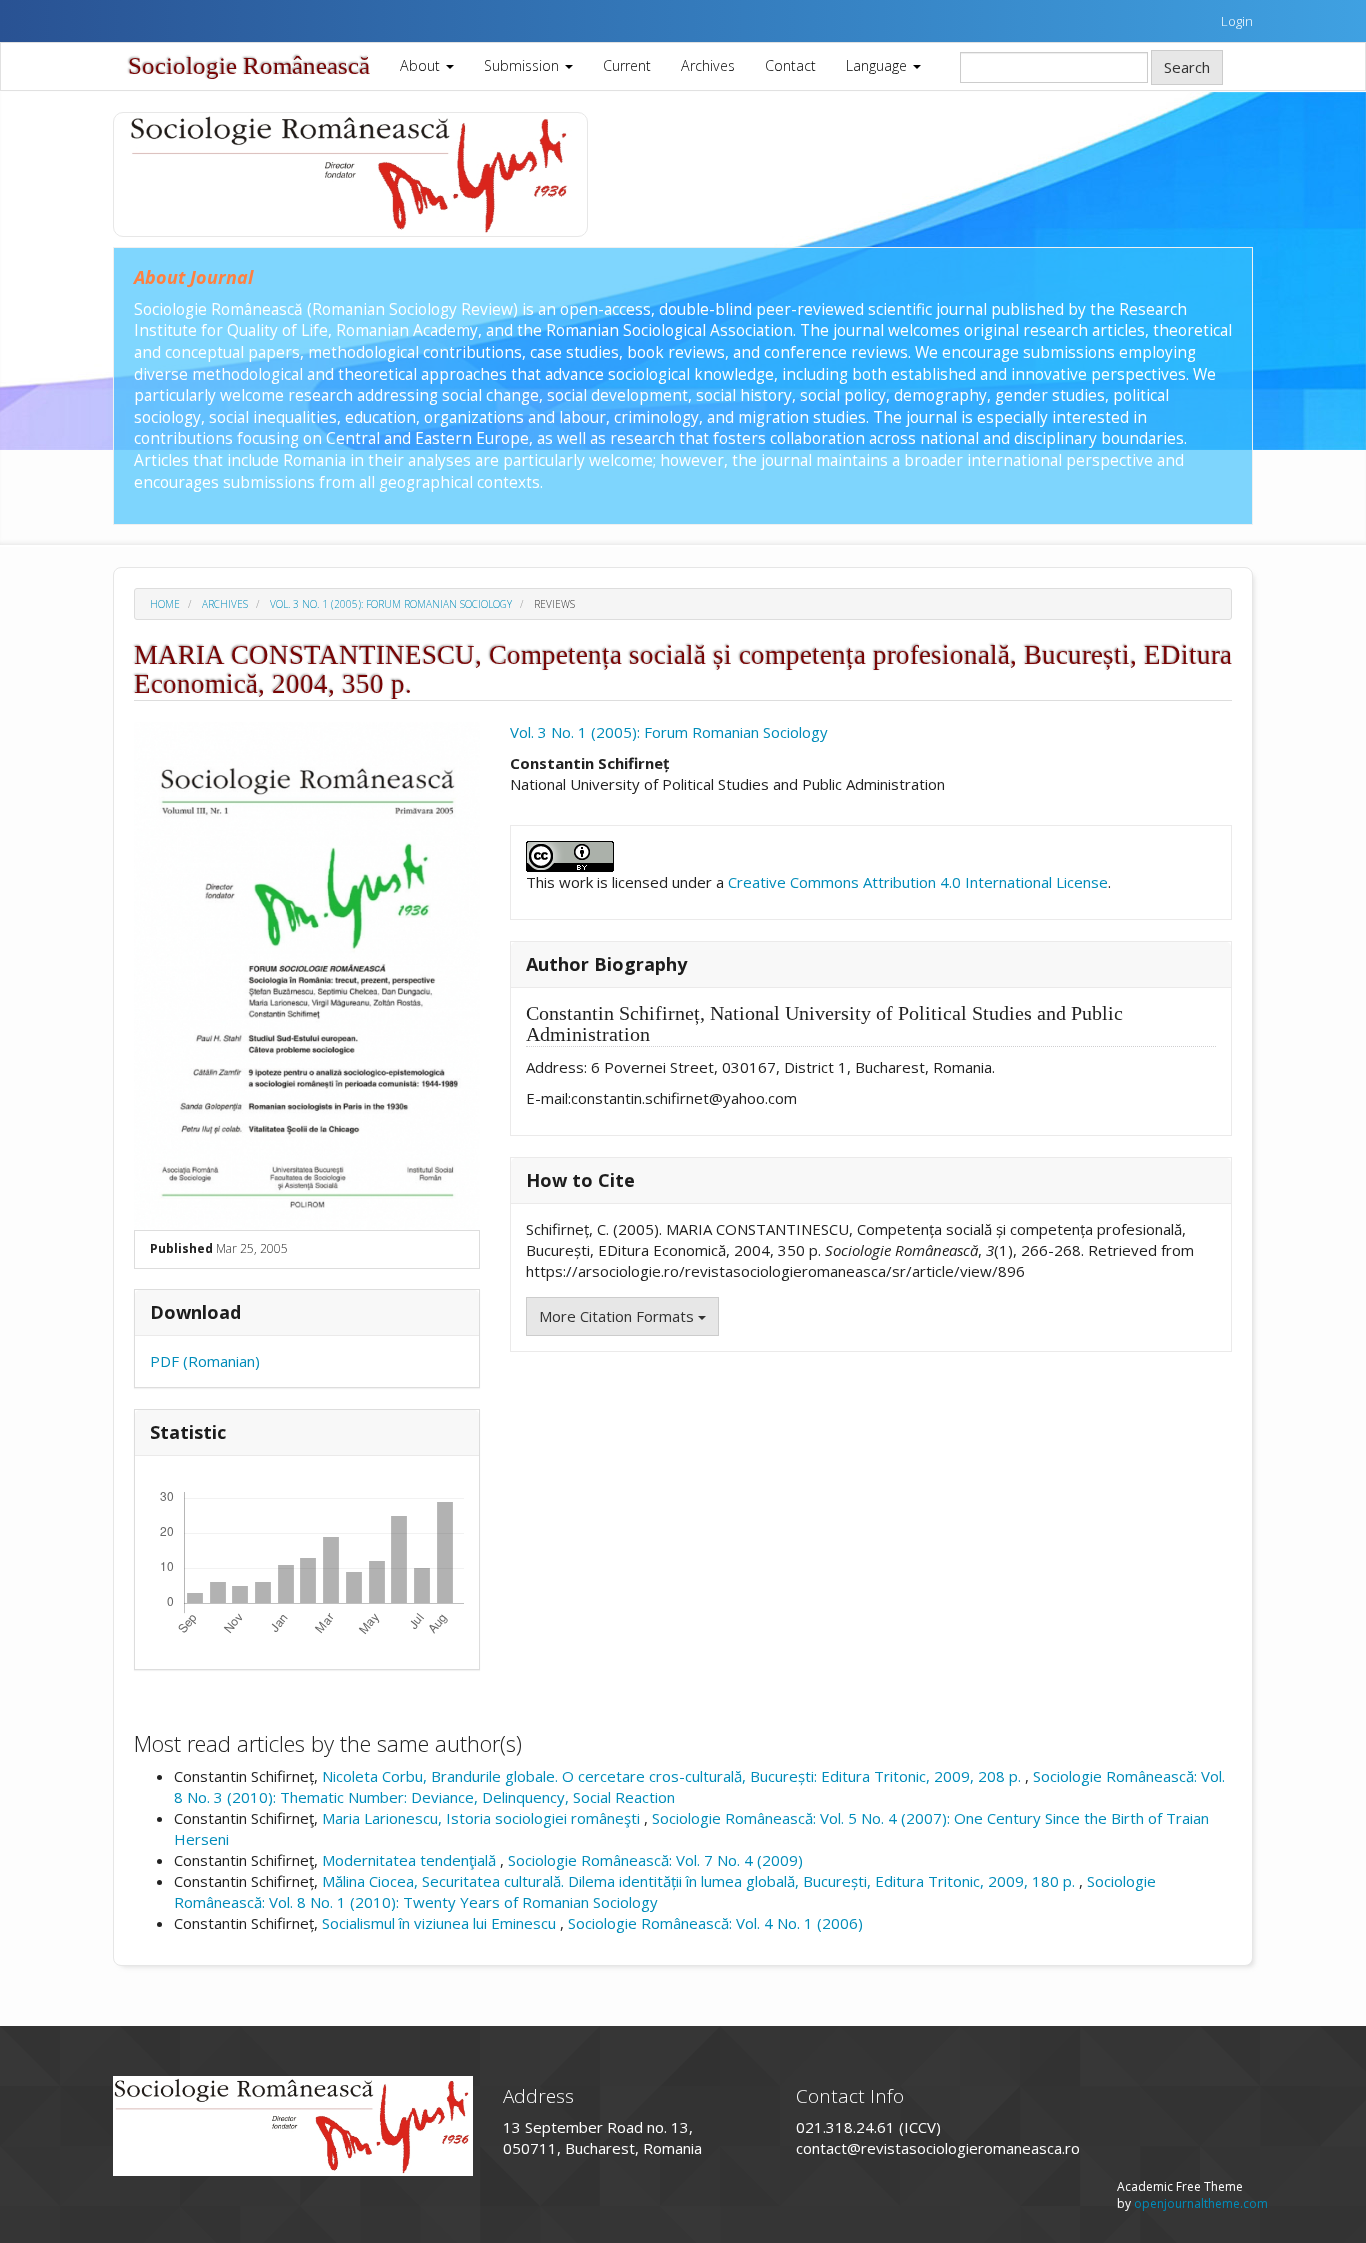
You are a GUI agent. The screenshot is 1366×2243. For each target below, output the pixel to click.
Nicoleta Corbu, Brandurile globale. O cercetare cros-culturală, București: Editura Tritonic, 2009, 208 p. (673, 1776)
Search (1187, 67)
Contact (790, 65)
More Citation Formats (618, 1316)
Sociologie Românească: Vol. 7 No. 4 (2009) (655, 1860)
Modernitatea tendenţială (411, 1860)
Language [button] (878, 65)
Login (1237, 21)
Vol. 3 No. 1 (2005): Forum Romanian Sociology (391, 604)
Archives (708, 65)
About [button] (422, 65)
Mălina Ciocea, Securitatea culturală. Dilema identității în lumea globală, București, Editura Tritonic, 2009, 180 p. (700, 1881)
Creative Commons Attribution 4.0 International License (918, 882)
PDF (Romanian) (205, 1361)
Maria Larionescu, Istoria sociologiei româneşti (483, 1818)
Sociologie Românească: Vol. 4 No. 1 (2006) (715, 1923)
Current (627, 65)
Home (165, 604)
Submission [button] (523, 65)
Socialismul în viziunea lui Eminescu (441, 1923)
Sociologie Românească (249, 65)
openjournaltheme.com (1201, 2203)
